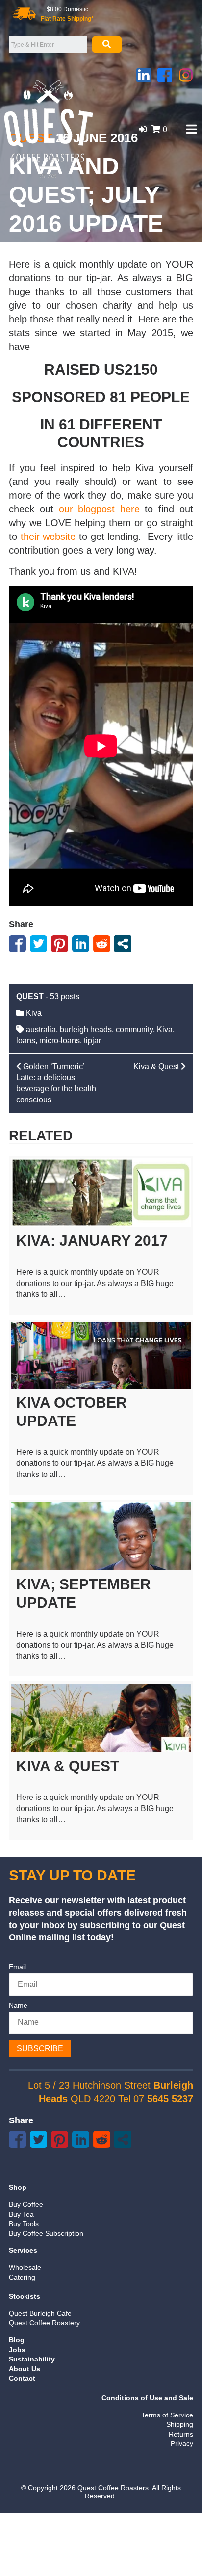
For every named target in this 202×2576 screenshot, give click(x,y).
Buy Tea (21, 2214)
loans (26, 1040)
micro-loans (60, 1040)
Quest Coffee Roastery (44, 2323)
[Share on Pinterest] (60, 944)
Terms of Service (167, 2415)
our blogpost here (99, 509)
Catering (22, 2277)
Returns (181, 2434)
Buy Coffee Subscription (46, 2233)
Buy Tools (24, 2224)
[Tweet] (38, 944)
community (134, 1030)
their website (48, 537)
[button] (143, 129)
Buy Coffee (26, 2204)
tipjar (92, 1040)
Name (18, 2005)
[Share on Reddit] (102, 944)
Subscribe (40, 2049)
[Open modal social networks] (123, 944)
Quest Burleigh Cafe (40, 2313)
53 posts (65, 997)
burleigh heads (86, 1030)
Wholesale (25, 2267)
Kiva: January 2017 (92, 1241)
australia (41, 1030)
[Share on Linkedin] (81, 944)
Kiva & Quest (68, 1766)
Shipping (180, 2424)
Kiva (34, 1013)
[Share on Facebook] (17, 944)
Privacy (182, 2443)
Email (17, 1967)
